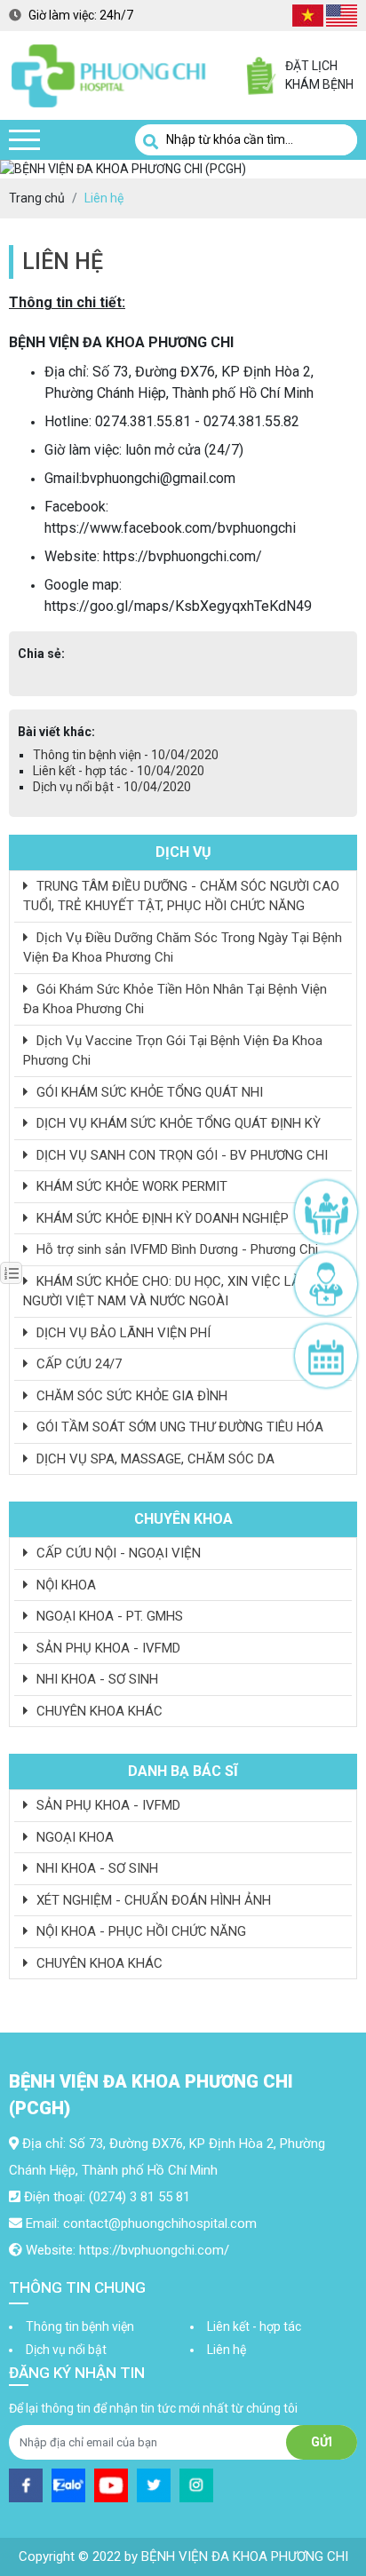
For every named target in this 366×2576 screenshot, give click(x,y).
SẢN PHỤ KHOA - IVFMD (107, 1648)
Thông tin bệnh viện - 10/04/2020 (126, 755)
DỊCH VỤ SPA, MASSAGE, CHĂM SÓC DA (154, 1459)
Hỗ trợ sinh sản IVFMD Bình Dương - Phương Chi (175, 1249)
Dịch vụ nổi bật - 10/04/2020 (112, 787)
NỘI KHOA (64, 1585)
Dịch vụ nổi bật (66, 2350)
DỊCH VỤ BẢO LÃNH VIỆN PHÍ (122, 1333)
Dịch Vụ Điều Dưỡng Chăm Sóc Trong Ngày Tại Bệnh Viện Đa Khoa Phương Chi (183, 948)
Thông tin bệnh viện (80, 2326)
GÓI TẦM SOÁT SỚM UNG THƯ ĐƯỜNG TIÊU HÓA (178, 1427)
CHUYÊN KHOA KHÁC (98, 1711)
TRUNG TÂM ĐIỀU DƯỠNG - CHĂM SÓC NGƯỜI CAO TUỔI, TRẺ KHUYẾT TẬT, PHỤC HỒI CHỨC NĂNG (181, 896)
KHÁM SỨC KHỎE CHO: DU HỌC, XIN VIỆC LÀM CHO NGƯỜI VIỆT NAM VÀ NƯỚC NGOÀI (182, 1292)
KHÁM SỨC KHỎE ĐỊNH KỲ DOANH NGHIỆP (161, 1218)
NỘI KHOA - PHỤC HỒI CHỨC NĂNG (139, 1931)
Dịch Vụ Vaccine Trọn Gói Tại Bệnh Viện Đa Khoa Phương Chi (173, 1051)
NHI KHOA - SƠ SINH (95, 1679)
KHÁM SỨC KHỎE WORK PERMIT (130, 1186)
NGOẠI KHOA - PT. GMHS (108, 1616)
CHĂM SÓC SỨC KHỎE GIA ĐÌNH (130, 1396)
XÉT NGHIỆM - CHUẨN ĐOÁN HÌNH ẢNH (152, 1900)
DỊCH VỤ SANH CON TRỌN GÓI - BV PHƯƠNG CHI (180, 1155)
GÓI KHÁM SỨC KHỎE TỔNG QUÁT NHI (148, 1092)
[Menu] (24, 140)
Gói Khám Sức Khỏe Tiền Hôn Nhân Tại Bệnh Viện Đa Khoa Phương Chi (175, 999)
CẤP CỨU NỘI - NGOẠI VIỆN (117, 1553)
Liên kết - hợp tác (254, 2326)
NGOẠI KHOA (73, 1837)
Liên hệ (227, 2350)
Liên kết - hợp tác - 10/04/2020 (119, 771)
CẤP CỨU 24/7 (77, 1364)
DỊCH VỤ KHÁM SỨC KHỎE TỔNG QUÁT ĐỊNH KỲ (177, 1123)
